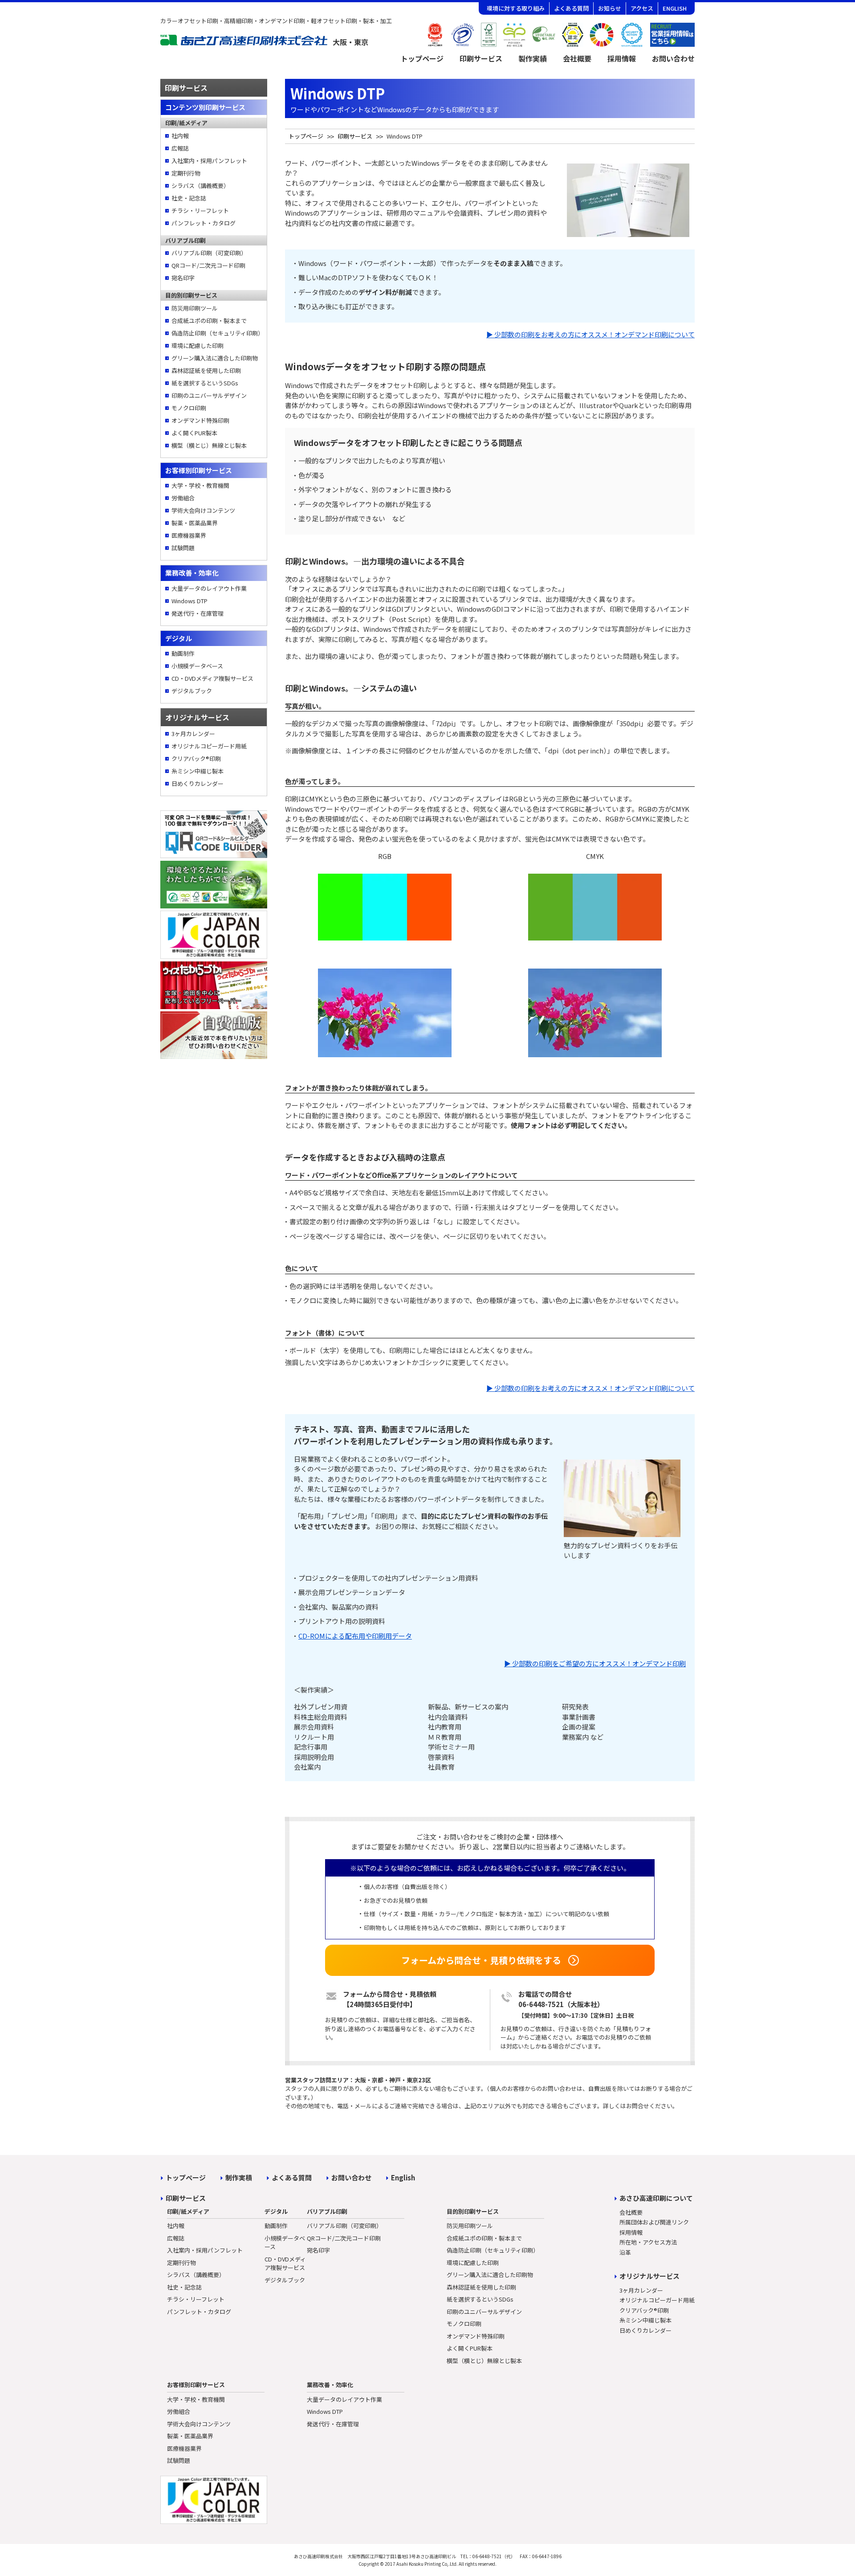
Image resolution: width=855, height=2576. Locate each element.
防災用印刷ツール (195, 308)
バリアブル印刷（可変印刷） (209, 253)
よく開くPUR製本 (194, 433)
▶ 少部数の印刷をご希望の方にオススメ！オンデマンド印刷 (595, 1663)
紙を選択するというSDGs (205, 383)
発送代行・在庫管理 (197, 613)
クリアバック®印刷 (196, 758)
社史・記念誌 (189, 198)
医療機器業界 (189, 535)
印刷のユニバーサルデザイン (209, 395)
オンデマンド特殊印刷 (200, 420)
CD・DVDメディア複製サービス (212, 678)
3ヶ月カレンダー (193, 734)
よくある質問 (571, 8)
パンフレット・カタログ (204, 223)
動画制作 (183, 653)
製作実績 (533, 58)
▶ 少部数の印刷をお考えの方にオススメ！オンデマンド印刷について (590, 334)
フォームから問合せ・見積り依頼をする (481, 1960)
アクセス (642, 8)
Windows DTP (189, 601)
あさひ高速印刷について (656, 2198)
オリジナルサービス (649, 2276)
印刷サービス (481, 58)
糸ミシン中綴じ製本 (197, 771)
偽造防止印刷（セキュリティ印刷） (217, 333)
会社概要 (577, 58)
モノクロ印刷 (189, 408)
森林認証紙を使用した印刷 (206, 370)
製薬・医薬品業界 (195, 523)
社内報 (180, 136)
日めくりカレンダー (197, 783)
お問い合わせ (673, 58)
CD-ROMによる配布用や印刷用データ (355, 1636)
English (403, 2177)
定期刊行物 (186, 173)
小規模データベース (197, 666)
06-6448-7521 (541, 2004)
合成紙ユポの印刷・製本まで (209, 321)
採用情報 (622, 58)
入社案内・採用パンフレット (209, 161)
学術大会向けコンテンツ (203, 510)
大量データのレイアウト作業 (209, 588)
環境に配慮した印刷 (197, 346)
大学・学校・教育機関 (200, 485)
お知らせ (610, 8)
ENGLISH (675, 8)
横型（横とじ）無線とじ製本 (209, 445)
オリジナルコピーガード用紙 (209, 746)
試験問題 (183, 548)
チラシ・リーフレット (200, 211)
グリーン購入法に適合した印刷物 (215, 358)
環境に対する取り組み (516, 8)
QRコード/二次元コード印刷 (208, 265)
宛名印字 (183, 278)
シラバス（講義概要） (200, 186)
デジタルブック (192, 691)
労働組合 (183, 498)
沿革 (625, 2252)
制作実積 (239, 2177)
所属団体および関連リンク (654, 2222)
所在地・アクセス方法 (648, 2242)
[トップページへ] (265, 43)
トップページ (422, 58)
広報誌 (180, 148)
